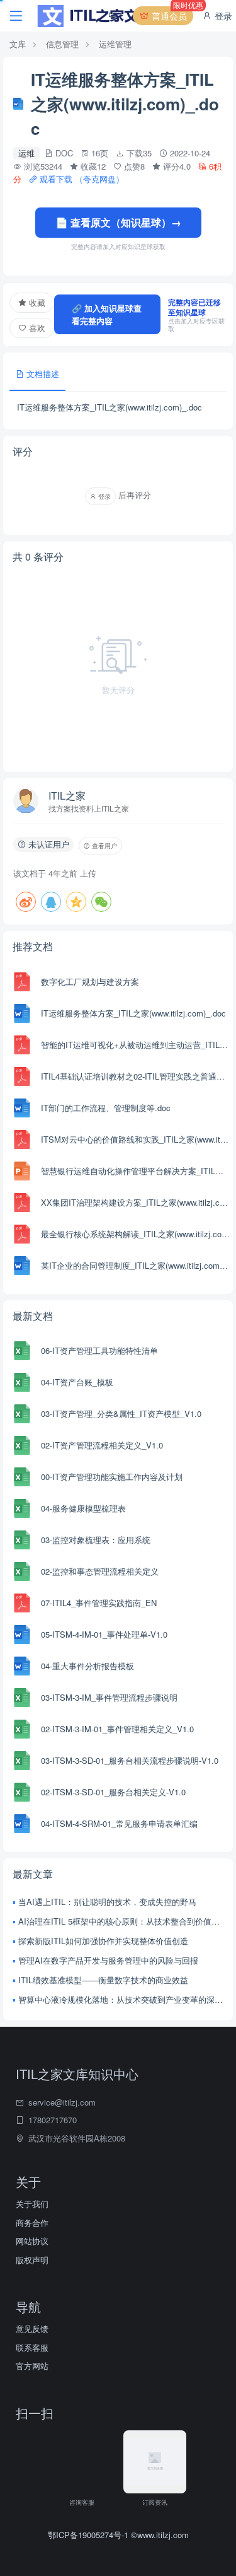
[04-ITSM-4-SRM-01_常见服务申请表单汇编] (22, 1824)
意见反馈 (32, 2328)
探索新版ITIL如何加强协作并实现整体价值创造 (103, 1941)
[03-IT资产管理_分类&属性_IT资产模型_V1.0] (22, 1414)
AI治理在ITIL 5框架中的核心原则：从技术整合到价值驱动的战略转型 (121, 1921)
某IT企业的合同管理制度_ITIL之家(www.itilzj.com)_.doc (135, 1265)
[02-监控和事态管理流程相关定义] (22, 1571)
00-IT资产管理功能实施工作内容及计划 (112, 1477)
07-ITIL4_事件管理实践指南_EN (99, 1603)
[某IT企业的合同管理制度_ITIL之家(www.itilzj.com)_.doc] (22, 1266)
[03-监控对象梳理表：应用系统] (22, 1540)
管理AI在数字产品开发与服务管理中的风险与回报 (108, 1960)
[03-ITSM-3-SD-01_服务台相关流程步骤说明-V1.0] (22, 1761)
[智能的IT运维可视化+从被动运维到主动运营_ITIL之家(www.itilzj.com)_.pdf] (22, 1045)
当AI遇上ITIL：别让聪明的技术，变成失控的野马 (107, 1902)
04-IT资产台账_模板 (77, 1382)
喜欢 (36, 328)
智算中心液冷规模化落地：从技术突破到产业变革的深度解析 (121, 1999)
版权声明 (32, 2260)
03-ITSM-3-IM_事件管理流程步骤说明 (109, 1697)
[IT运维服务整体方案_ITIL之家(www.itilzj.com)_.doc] (22, 1013)
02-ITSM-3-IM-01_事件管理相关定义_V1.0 (117, 1729)
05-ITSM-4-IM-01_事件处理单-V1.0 (104, 1634)
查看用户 (104, 846)
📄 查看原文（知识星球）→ (118, 222)
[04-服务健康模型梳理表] (22, 1508)
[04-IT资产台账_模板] (22, 1382)
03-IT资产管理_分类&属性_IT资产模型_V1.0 (121, 1413)
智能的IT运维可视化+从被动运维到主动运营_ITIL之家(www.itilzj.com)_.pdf (135, 1045)
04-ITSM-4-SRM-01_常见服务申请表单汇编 (119, 1823)
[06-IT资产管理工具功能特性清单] (22, 1351)
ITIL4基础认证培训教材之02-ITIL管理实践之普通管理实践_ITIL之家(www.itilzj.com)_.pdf (135, 1076)
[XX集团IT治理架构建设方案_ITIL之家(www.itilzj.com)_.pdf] (22, 1203)
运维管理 (115, 44)
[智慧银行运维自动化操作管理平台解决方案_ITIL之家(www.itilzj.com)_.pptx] (22, 1171)
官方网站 (32, 2366)
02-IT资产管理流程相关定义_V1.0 (102, 1445)
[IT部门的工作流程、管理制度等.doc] (22, 1108)
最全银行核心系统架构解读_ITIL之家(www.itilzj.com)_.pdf (135, 1234)
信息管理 (62, 44)
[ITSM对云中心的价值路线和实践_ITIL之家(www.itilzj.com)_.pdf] (22, 1139)
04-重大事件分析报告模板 (87, 1666)
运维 (26, 153)
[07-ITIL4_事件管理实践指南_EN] (22, 1603)
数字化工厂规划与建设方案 (90, 982)
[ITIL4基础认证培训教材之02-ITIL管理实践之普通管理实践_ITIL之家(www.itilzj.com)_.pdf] (22, 1076)
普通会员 (171, 14)
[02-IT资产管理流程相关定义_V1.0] (22, 1445)
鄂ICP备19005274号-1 (89, 2535)
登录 (222, 16)
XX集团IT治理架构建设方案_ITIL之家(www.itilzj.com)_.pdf (135, 1202)
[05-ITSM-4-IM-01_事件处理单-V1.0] (22, 1635)
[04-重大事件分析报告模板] (22, 1666)
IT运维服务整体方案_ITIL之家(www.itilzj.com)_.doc (133, 1013)
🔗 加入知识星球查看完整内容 (107, 314)
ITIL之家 (67, 796)
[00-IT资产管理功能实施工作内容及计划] (22, 1477)
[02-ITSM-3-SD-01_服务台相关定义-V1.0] (22, 1792)
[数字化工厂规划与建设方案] (22, 982)
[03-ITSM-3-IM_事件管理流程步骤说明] (22, 1698)
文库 (18, 44)
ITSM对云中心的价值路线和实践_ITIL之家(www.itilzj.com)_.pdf (135, 1139)
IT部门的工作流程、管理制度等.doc (106, 1108)
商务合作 (32, 2223)
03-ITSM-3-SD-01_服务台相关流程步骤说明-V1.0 (130, 1760)
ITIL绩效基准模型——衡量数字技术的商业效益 (103, 1980)
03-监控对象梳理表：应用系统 (96, 1540)
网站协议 (32, 2241)
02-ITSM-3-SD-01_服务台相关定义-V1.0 (113, 1792)
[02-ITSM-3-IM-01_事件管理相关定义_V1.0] (22, 1729)
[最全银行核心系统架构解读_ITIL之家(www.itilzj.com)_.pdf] (22, 1234)
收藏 (36, 302)
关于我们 (32, 2204)
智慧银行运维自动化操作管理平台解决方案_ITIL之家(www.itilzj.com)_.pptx (135, 1171)
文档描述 (42, 374)
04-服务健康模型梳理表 (83, 1508)
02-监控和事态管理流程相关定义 (100, 1571)
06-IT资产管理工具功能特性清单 (99, 1350)
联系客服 (32, 2347)
